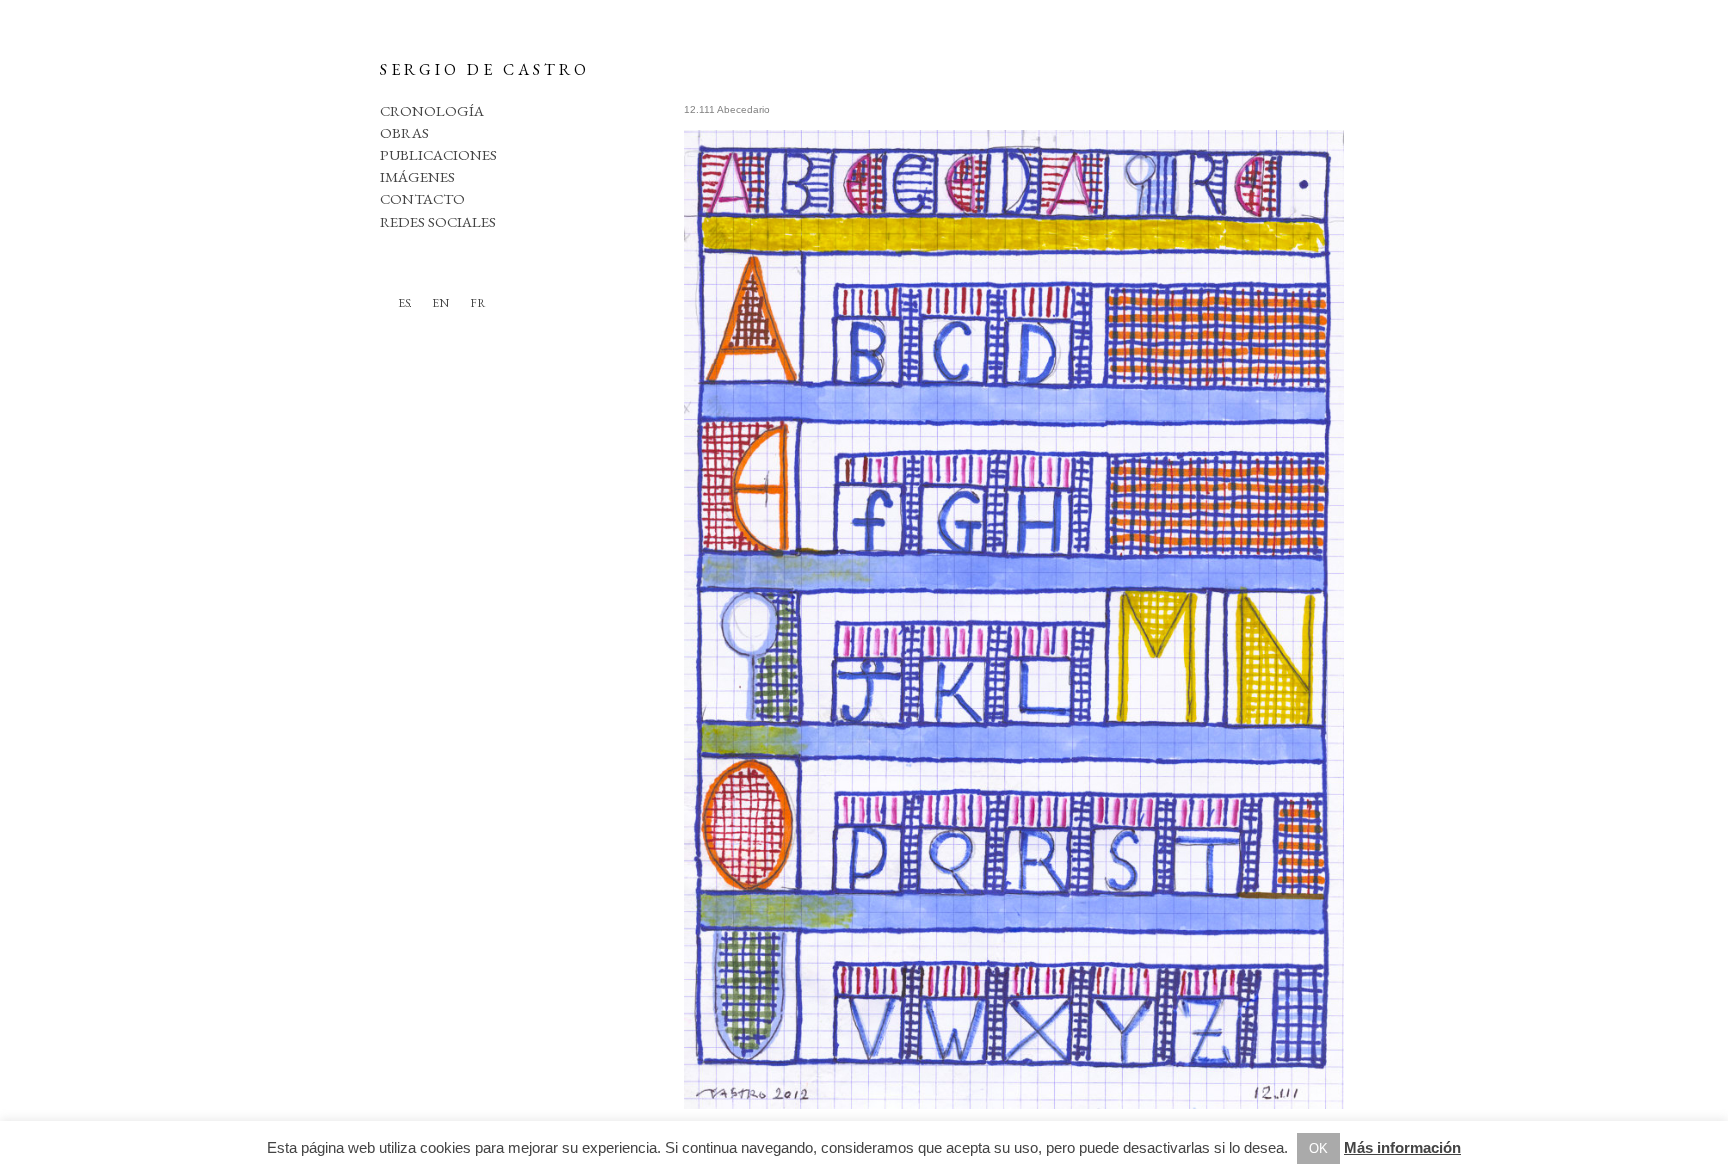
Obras (404, 132)
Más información (1402, 1147)
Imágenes (417, 176)
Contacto (422, 198)
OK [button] (1318, 1148)
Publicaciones (438, 154)
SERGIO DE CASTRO (485, 69)
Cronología (432, 110)
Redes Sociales (438, 221)
